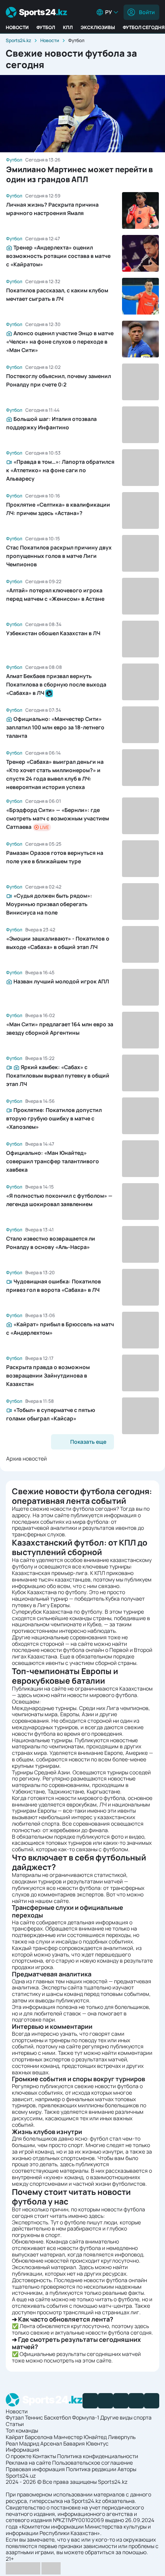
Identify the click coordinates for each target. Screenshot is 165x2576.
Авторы (127, 2469)
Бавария (74, 2443)
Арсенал (51, 2443)
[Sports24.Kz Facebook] (90, 2401)
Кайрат (15, 2437)
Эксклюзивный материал (44, 2267)
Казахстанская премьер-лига (50, 1573)
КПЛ (68, 27)
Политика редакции (91, 2469)
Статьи (15, 2424)
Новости (17, 27)
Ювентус (97, 2443)
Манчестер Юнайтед (80, 2437)
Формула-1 (86, 2417)
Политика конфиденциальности (98, 2456)
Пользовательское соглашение (92, 2463)
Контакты (44, 2456)
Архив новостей (26, 1458)
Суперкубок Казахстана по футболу (57, 1612)
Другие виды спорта (126, 2417)
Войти (147, 12)
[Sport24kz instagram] (152, 2401)
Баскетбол (58, 2417)
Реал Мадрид (22, 2443)
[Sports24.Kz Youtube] (121, 2401)
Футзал (15, 2417)
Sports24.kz (18, 40)
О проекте (19, 2456)
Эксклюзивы (98, 27)
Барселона (39, 2437)
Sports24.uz (21, 2476)
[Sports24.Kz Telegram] (106, 2401)
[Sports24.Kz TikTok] (136, 2401)
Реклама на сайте (28, 2463)
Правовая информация (35, 2469)
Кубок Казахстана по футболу (49, 1592)
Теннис (34, 2417)
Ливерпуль (122, 2437)
